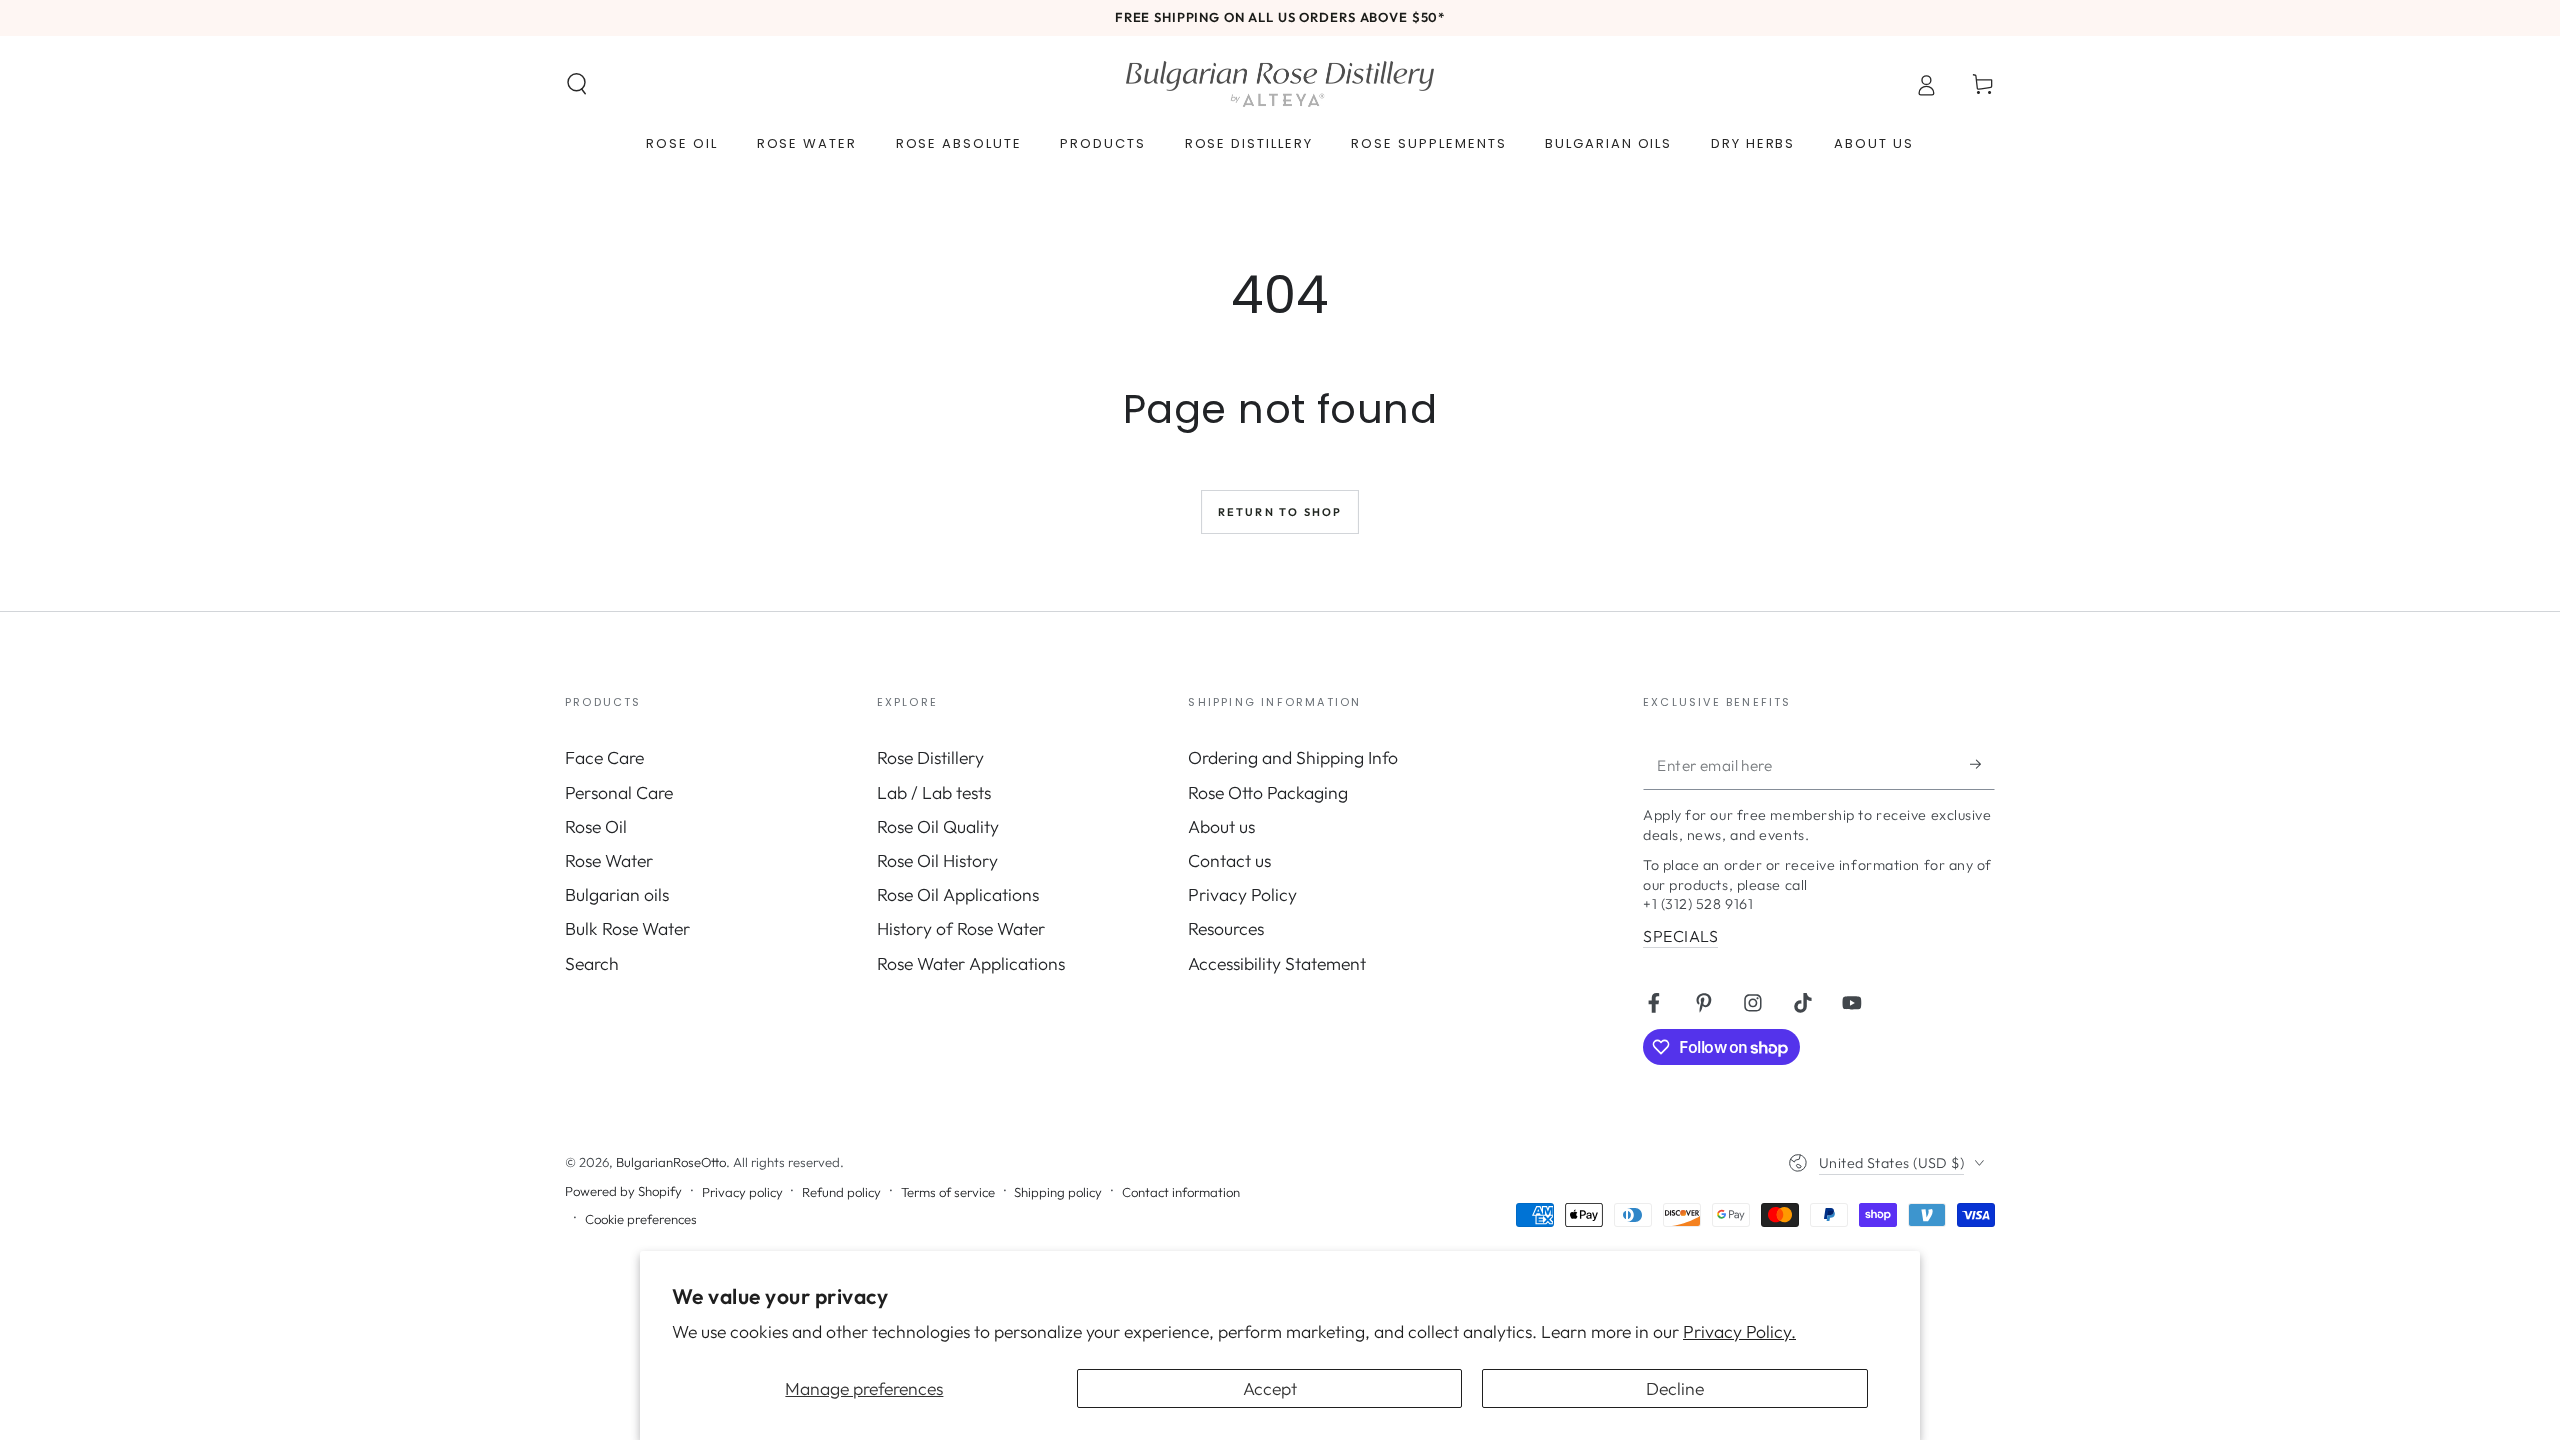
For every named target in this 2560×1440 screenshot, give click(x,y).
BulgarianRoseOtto (671, 1162)
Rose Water (609, 860)
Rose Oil (596, 826)
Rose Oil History (937, 860)
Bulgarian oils (617, 894)
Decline (1675, 1388)
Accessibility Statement (1277, 963)
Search (592, 963)
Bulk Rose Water (627, 928)
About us (1221, 826)
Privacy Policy (1242, 894)
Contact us (1229, 860)
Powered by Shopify (623, 1191)
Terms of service (948, 1192)
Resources (1226, 928)
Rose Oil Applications (958, 894)
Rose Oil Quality (938, 826)
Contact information (1181, 1192)
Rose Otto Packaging (1268, 792)
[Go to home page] (1280, 84)
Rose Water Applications (971, 963)
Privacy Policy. (1739, 1331)
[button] (577, 84)
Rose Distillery (930, 757)
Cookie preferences (641, 1219)
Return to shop (1280, 512)
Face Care (604, 757)
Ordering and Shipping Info (1293, 757)
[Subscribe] (1982, 764)
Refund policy (841, 1192)
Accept (1270, 1388)
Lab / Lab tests (934, 792)
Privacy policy (742, 1192)
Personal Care (619, 792)
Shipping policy (1058, 1192)
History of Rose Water (961, 928)
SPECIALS (1680, 936)
